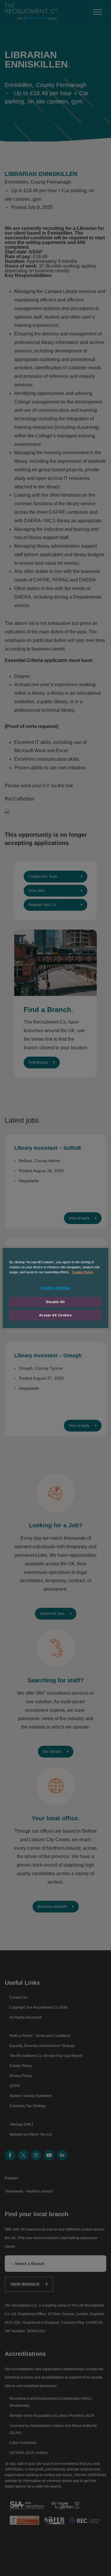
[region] (55, 1288)
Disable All (55, 1302)
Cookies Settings (55, 1288)
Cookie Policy (83, 1272)
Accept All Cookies (55, 1315)
